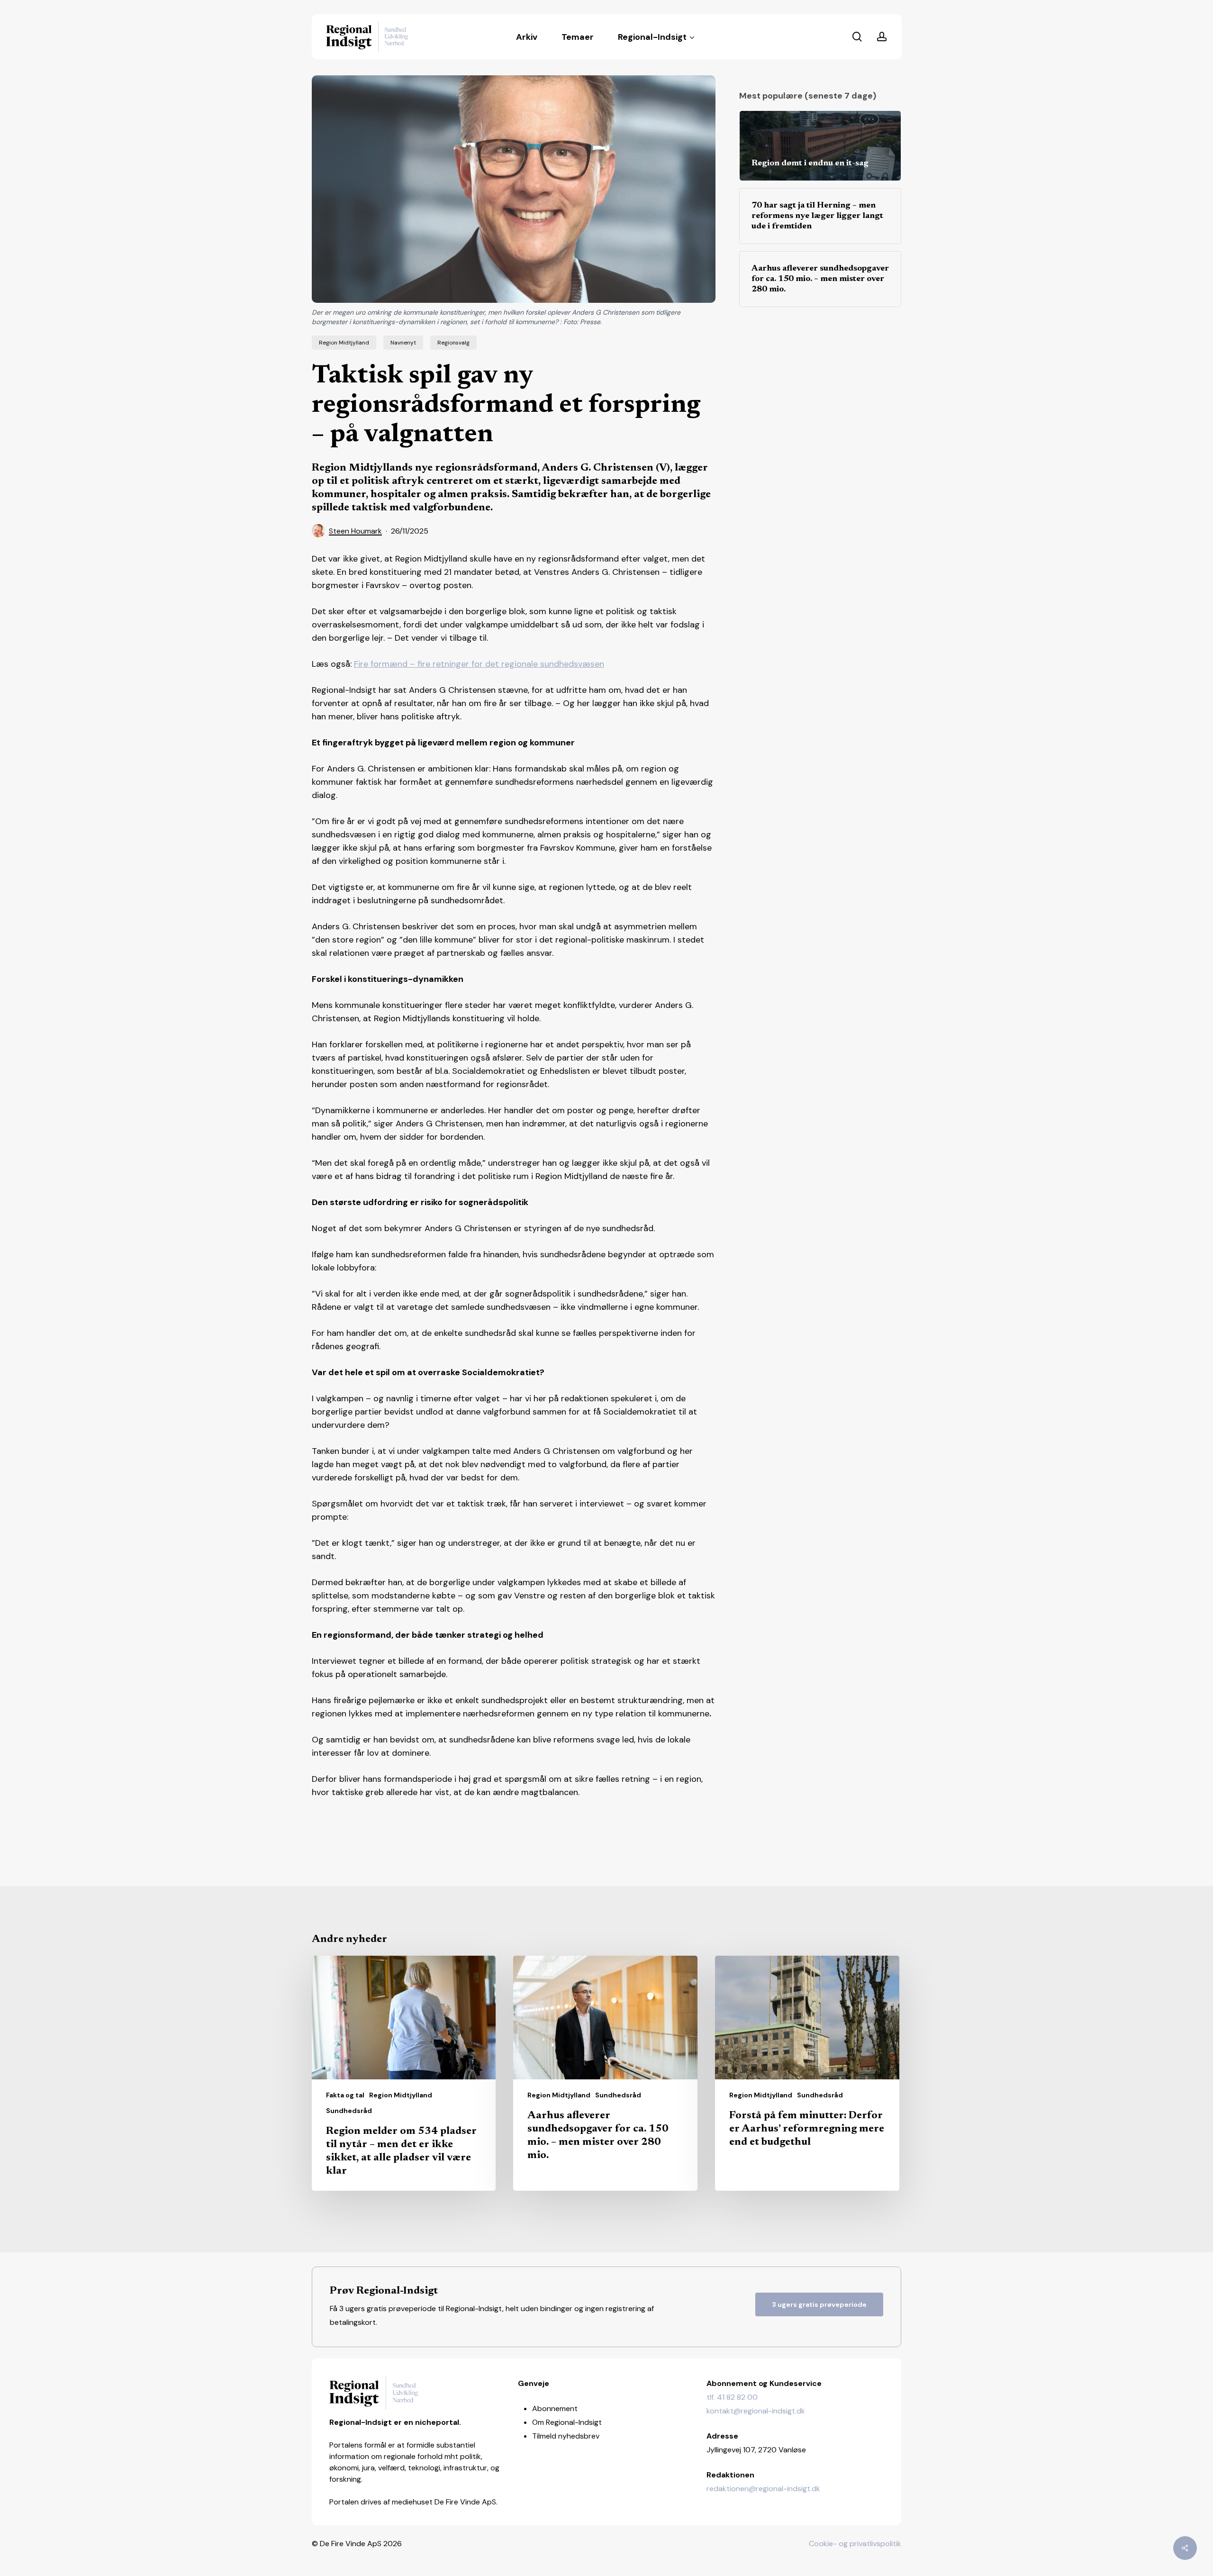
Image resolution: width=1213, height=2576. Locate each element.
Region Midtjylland (344, 343)
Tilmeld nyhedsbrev (566, 2436)
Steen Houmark (355, 531)
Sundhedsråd (349, 2111)
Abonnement (555, 2408)
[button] (819, 2304)
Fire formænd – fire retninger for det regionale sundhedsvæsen (479, 664)
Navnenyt (403, 343)
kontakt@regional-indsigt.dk (756, 2411)
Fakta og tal (345, 2095)
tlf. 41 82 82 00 (732, 2397)
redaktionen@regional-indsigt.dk (763, 2489)
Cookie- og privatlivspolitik (855, 2544)
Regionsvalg (453, 343)
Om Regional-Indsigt (567, 2422)
